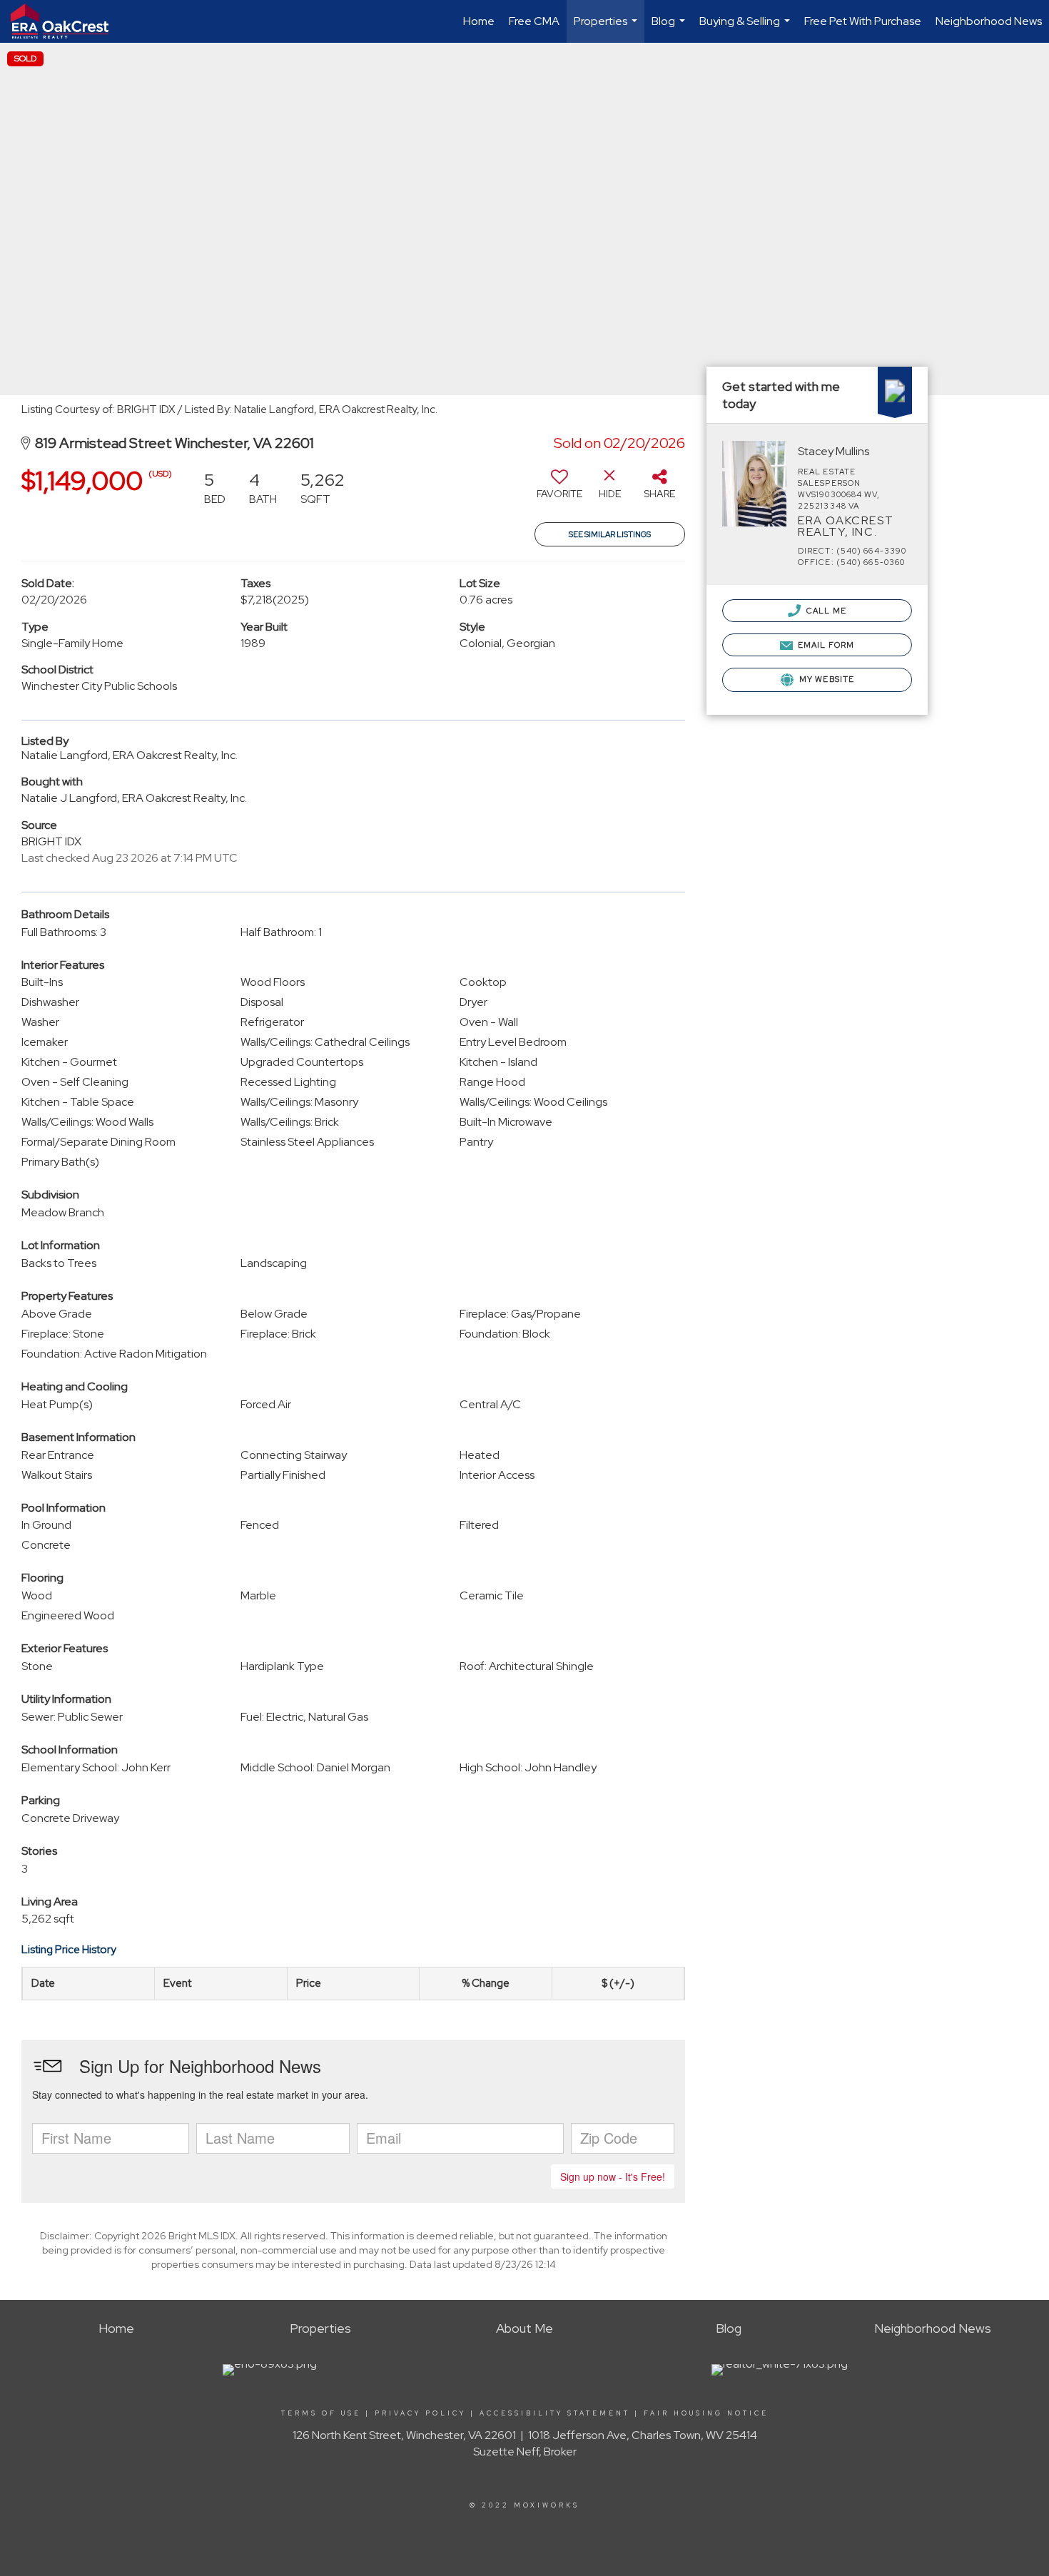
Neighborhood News (989, 21)
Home (479, 21)
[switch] (559, 489)
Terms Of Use (321, 2413)
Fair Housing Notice (706, 2413)
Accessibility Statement (555, 2413)
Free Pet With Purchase (863, 21)
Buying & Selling (746, 28)
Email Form (825, 645)
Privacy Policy (420, 2413)
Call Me (825, 611)
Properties (607, 28)
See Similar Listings (610, 534)
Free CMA (534, 21)
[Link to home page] (67, 21)
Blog (670, 28)
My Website (826, 679)
